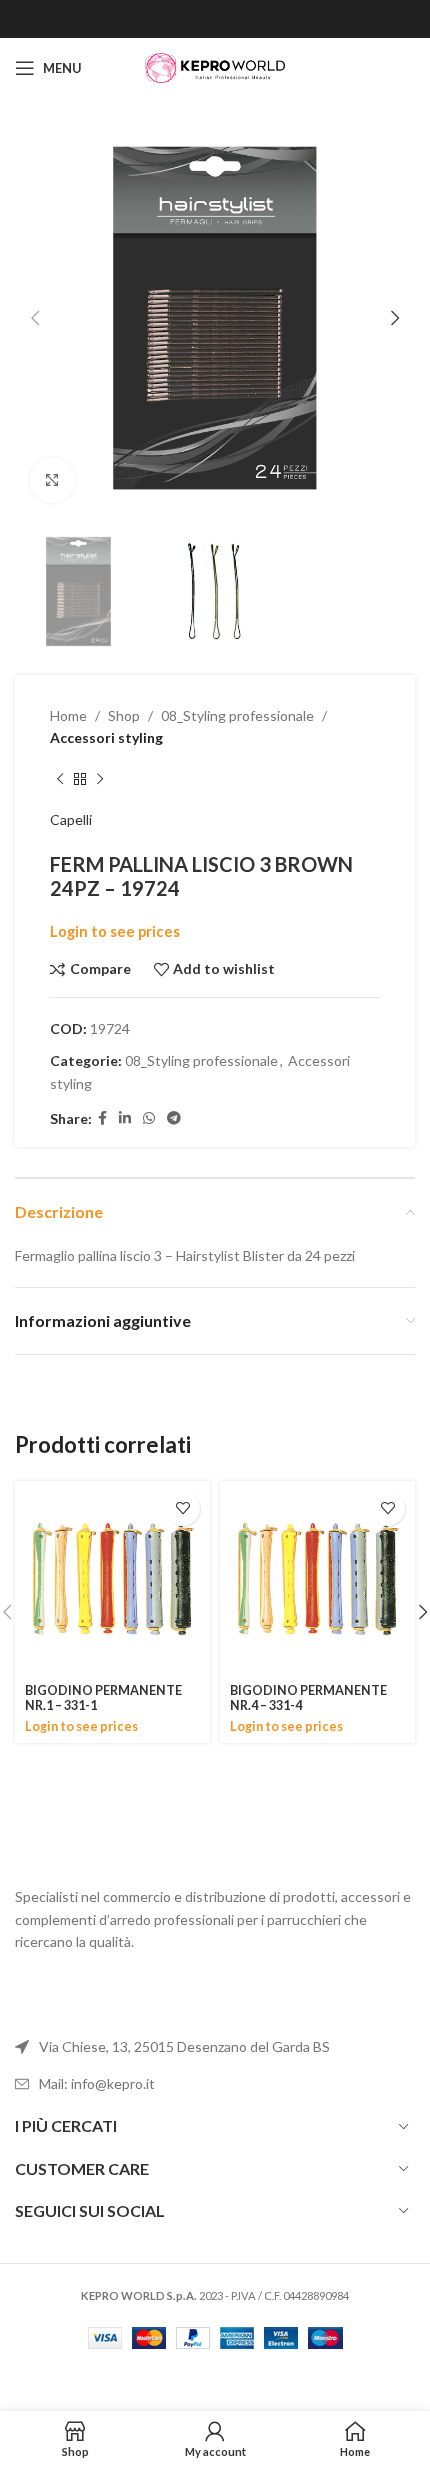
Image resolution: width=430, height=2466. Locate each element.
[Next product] (100, 779)
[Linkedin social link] (125, 1118)
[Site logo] (215, 66)
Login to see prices (115, 931)
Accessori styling (106, 737)
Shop (124, 715)
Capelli (71, 819)
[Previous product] (60, 779)
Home (68, 715)
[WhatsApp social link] (149, 1118)
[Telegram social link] (174, 1118)
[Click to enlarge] (52, 480)
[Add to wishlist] (182, 1508)
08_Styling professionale (237, 715)
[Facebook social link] (102, 1118)
